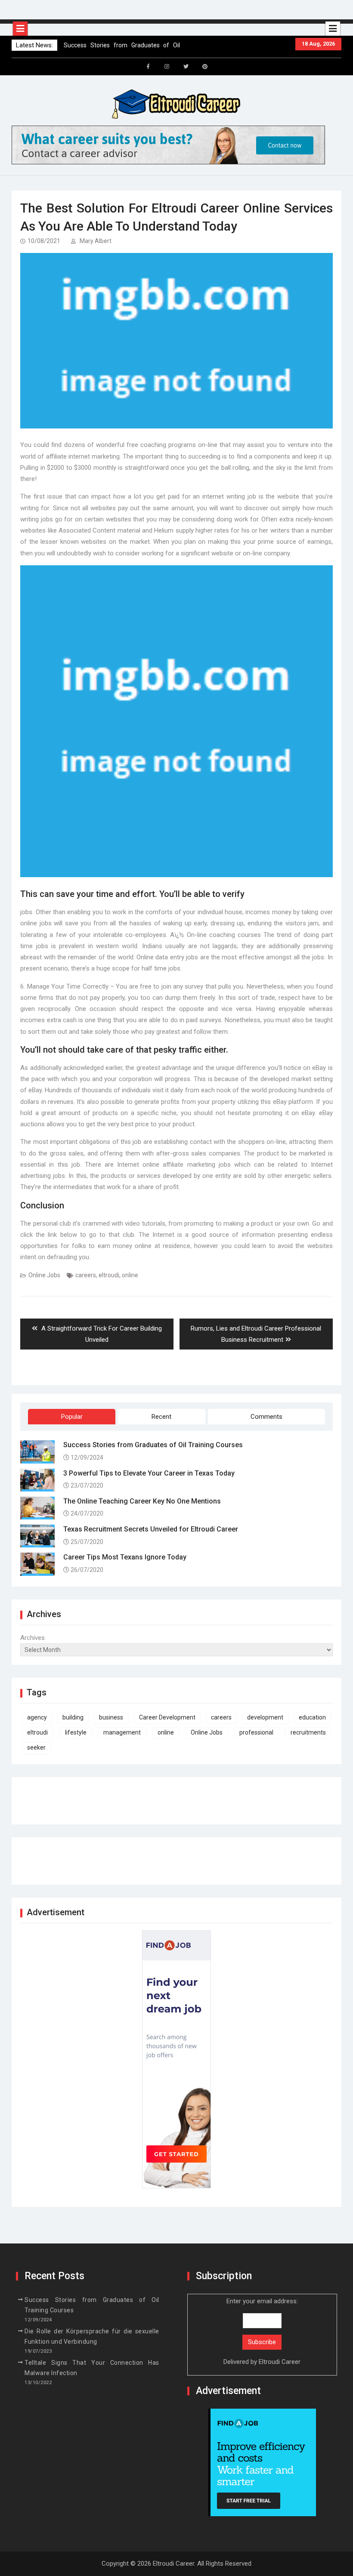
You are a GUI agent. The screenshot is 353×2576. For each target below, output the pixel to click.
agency (37, 1717)
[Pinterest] (205, 67)
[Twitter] (186, 67)
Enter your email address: (262, 2331)
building (73, 1717)
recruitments (308, 1732)
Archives (33, 1638)
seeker (36, 1747)
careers (86, 1275)
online (130, 1275)
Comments (266, 1417)
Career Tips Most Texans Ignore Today (125, 1557)
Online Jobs (44, 1275)
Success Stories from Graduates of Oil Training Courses (153, 1445)
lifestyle (76, 1732)
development (265, 1717)
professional (256, 1732)
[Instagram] (167, 67)
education (312, 1717)
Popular (72, 1417)
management (122, 1732)
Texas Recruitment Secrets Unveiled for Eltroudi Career (151, 1529)
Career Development (167, 1717)
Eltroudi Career (280, 2362)
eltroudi (109, 1275)
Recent (161, 1417)
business (111, 1717)
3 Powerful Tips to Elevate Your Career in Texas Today (149, 1473)
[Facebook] (148, 67)
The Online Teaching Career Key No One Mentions (142, 1501)
